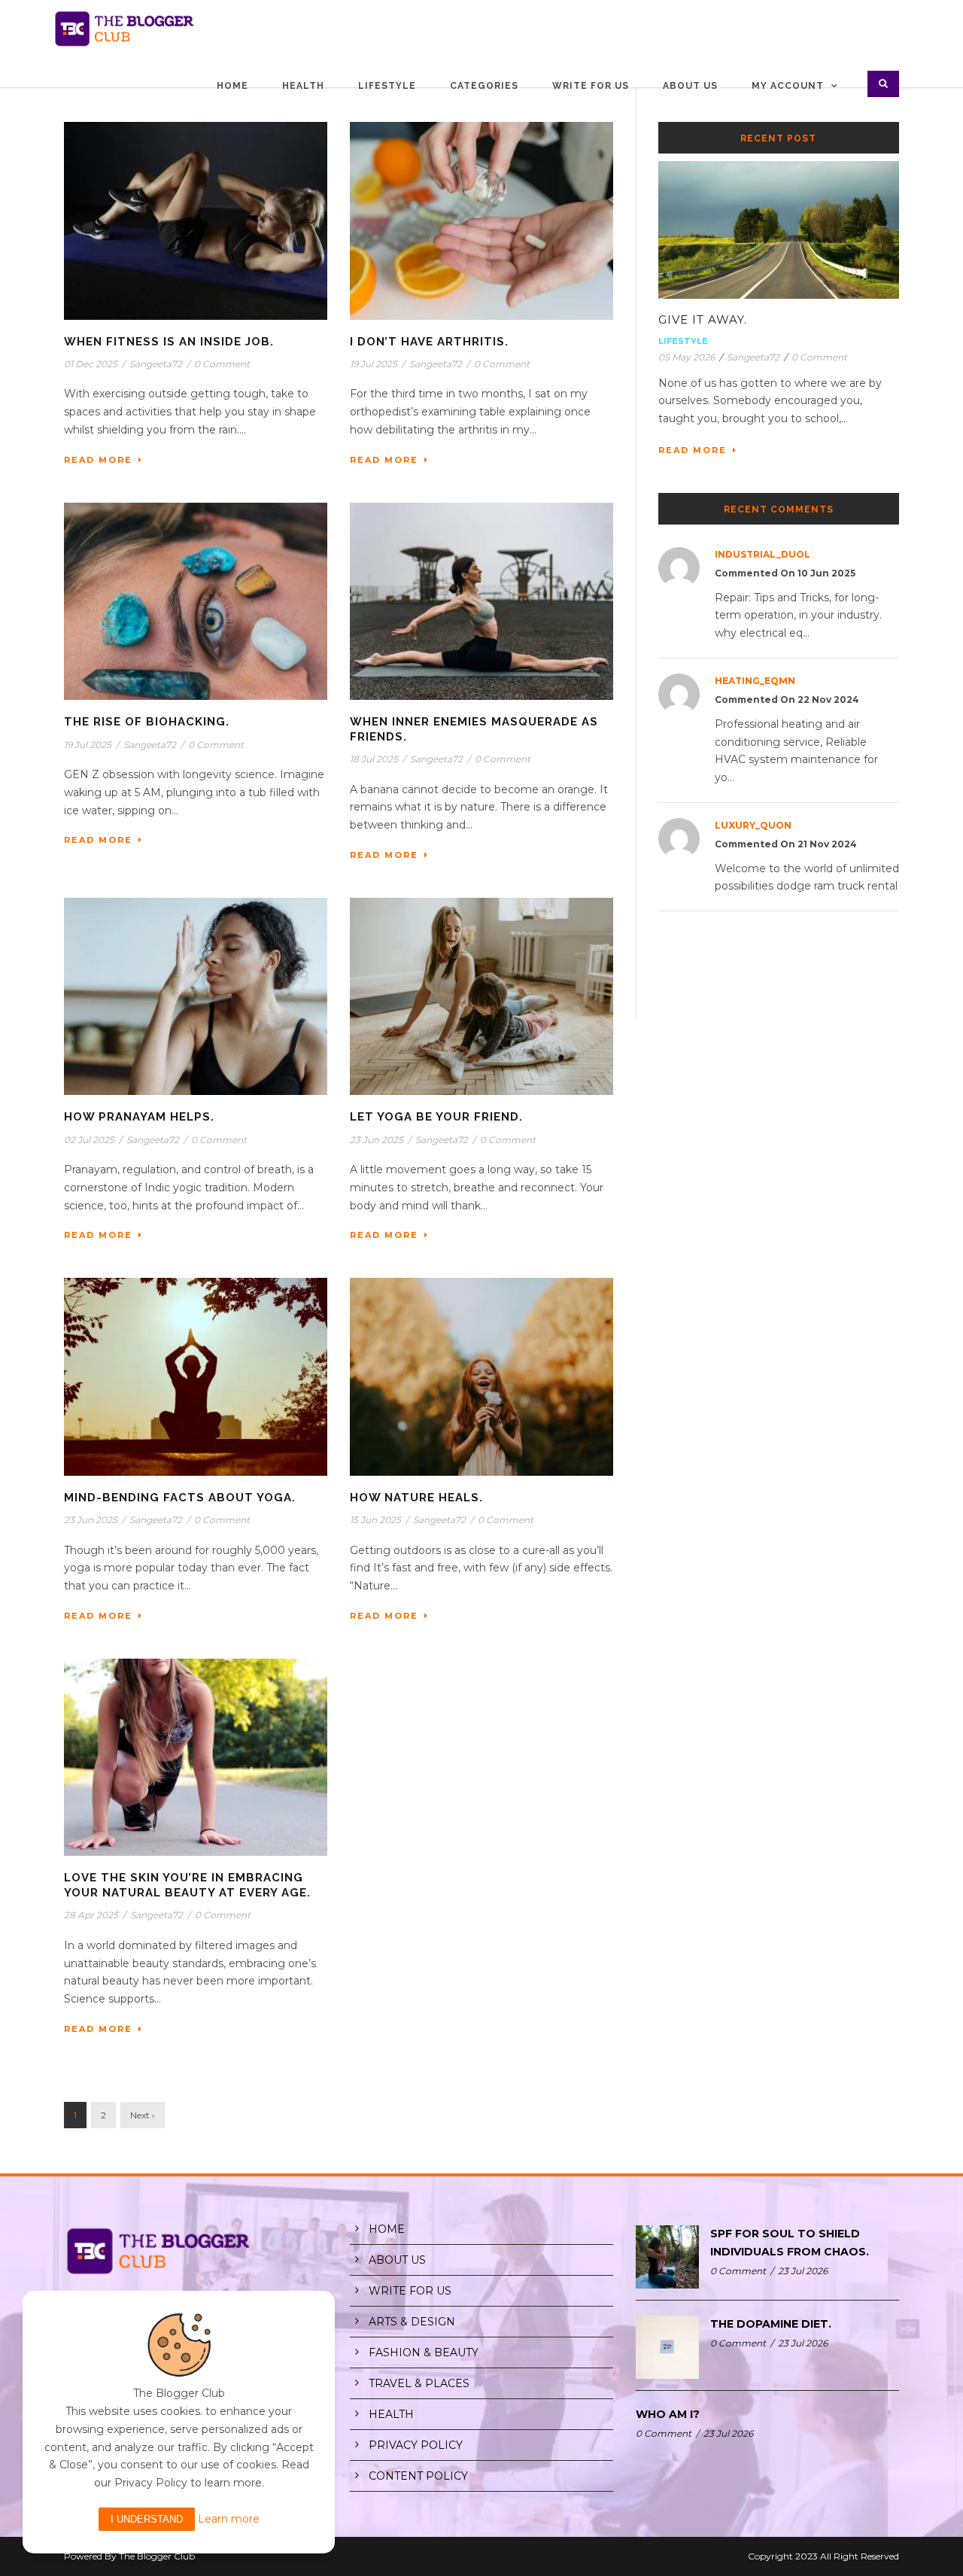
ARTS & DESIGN (412, 2322)
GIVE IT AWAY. (703, 319)
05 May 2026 (687, 357)
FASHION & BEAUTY (424, 2352)
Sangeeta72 (156, 364)
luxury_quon (753, 825)
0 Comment (222, 364)
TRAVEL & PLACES (419, 2383)
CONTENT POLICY (418, 2476)
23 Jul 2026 (803, 2271)
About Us (690, 86)
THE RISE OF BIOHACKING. (147, 722)
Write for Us (591, 86)
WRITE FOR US (410, 2291)
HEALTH (391, 2414)
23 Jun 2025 (377, 1140)
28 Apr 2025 (91, 1915)
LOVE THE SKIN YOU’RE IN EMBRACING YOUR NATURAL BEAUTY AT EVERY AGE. (187, 1885)
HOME (387, 2229)
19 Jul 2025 (374, 364)
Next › (143, 2115)
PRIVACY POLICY (416, 2445)
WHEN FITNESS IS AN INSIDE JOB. (169, 342)
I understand (147, 2519)
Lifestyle (387, 86)
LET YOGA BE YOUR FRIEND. (436, 1117)
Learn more (229, 2519)
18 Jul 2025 (374, 759)
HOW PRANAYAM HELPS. (139, 1117)
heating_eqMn (755, 681)
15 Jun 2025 (375, 1520)
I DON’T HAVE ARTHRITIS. (429, 342)
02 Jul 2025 (89, 1140)
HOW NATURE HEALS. (416, 1498)
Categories (484, 86)
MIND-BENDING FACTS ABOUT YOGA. (180, 1498)
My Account (788, 86)
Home (232, 86)
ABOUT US (397, 2260)
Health (303, 86)
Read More (98, 460)
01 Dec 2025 (91, 364)
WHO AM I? (668, 2414)
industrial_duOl (763, 554)
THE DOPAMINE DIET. (771, 2324)
